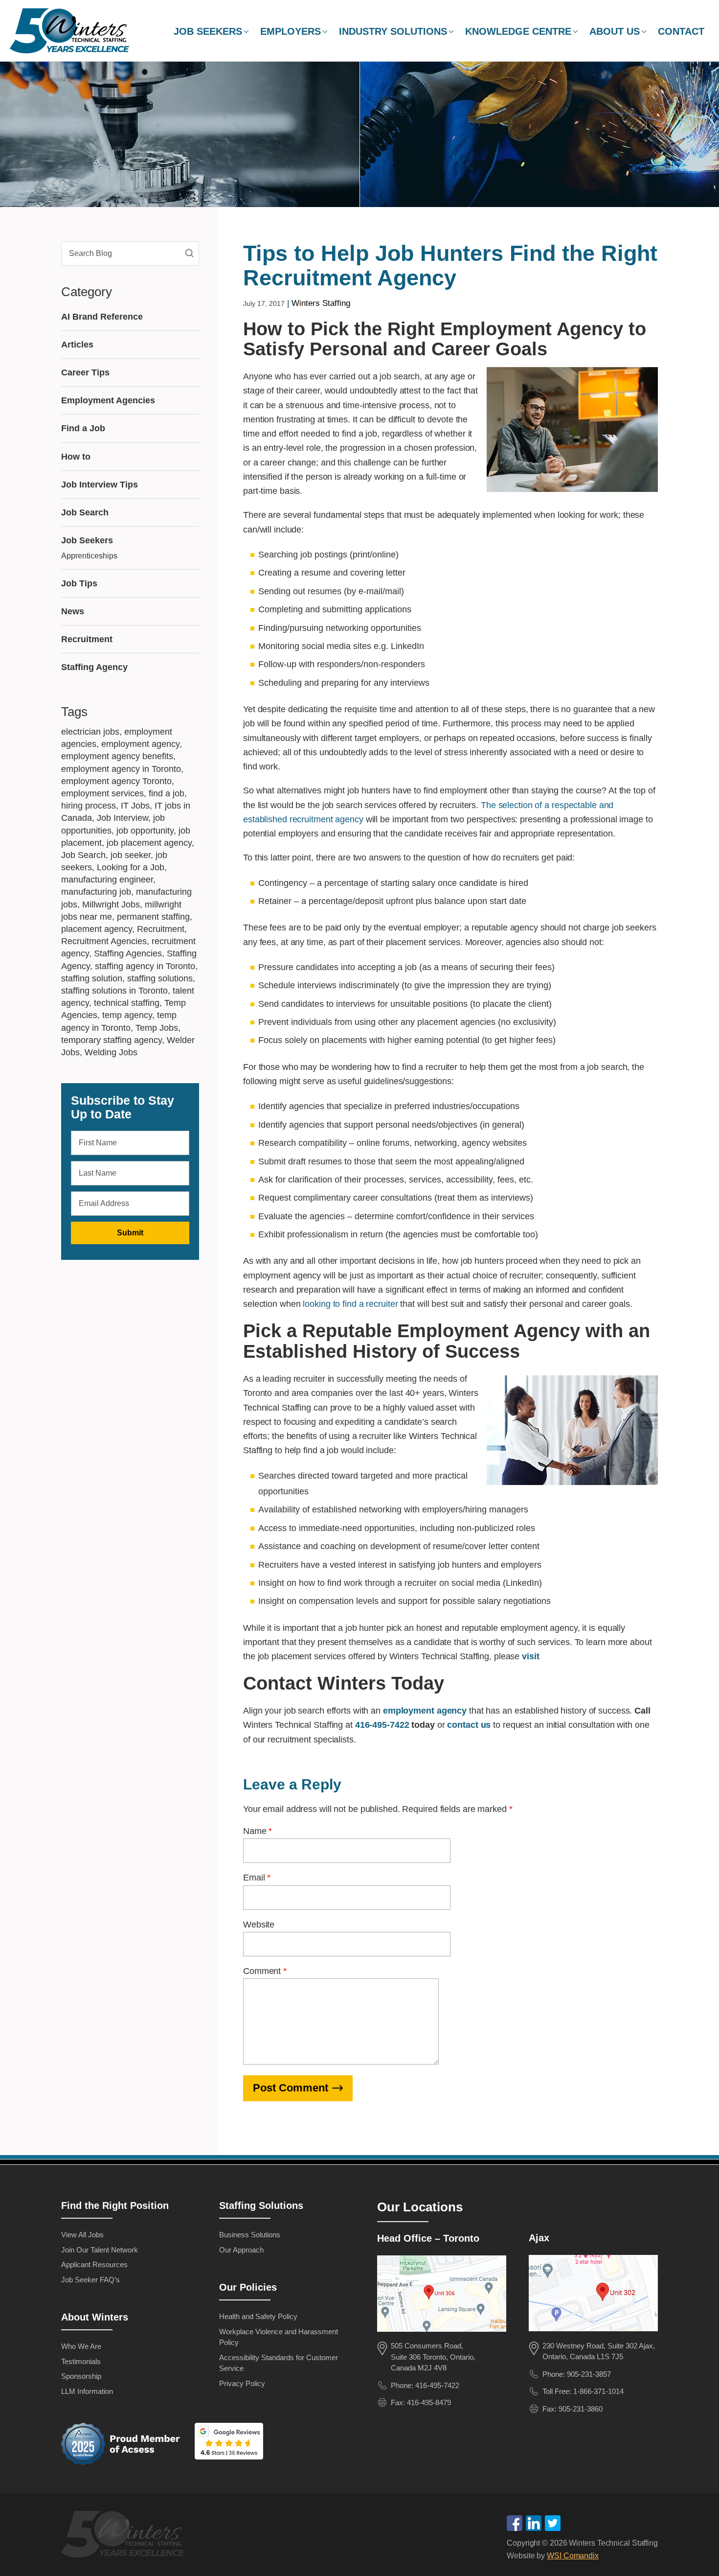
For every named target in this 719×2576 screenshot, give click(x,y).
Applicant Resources (94, 2264)
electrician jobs (90, 732)
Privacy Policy (242, 2383)
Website (259, 1925)
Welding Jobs (111, 1052)
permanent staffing (153, 917)
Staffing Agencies (128, 953)
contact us (469, 1725)
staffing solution (92, 978)
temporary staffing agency (112, 1040)
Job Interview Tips (100, 485)
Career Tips (85, 372)
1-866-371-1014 (598, 2391)
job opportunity (145, 831)
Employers (291, 31)
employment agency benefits (117, 756)
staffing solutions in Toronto (114, 991)
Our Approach (241, 2250)
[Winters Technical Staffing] (125, 2536)
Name (258, 1831)
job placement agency (149, 843)
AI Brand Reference (102, 317)
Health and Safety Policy (258, 2316)
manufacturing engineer (107, 880)
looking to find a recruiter (350, 1304)
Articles (77, 345)
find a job (167, 793)
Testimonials (81, 2361)
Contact (681, 31)
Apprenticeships (89, 556)
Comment (265, 1971)
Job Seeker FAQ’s (90, 2280)
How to (76, 457)
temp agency (127, 1015)
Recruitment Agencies (104, 941)
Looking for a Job (131, 867)
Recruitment (87, 639)
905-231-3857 (589, 2374)
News (73, 611)
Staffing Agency (94, 667)
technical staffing (127, 1003)
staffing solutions (160, 978)
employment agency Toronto (116, 781)
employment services (102, 793)
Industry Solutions (393, 31)
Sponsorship (81, 2376)
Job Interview (123, 818)
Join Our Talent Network (100, 2250)
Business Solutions (250, 2235)
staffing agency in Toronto (145, 966)
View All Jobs (82, 2235)
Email (257, 1878)
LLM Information (87, 2391)
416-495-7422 (382, 1725)
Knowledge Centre (518, 31)
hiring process (89, 806)
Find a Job (83, 428)
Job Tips (79, 583)
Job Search (85, 512)
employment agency (140, 744)
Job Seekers (208, 31)
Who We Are (81, 2346)
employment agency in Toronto (121, 769)
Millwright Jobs (111, 905)
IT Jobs (135, 806)
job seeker (131, 855)
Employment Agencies (108, 400)
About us (615, 31)
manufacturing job (96, 892)
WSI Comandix (573, 2556)
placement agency (97, 929)
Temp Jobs (157, 1028)
